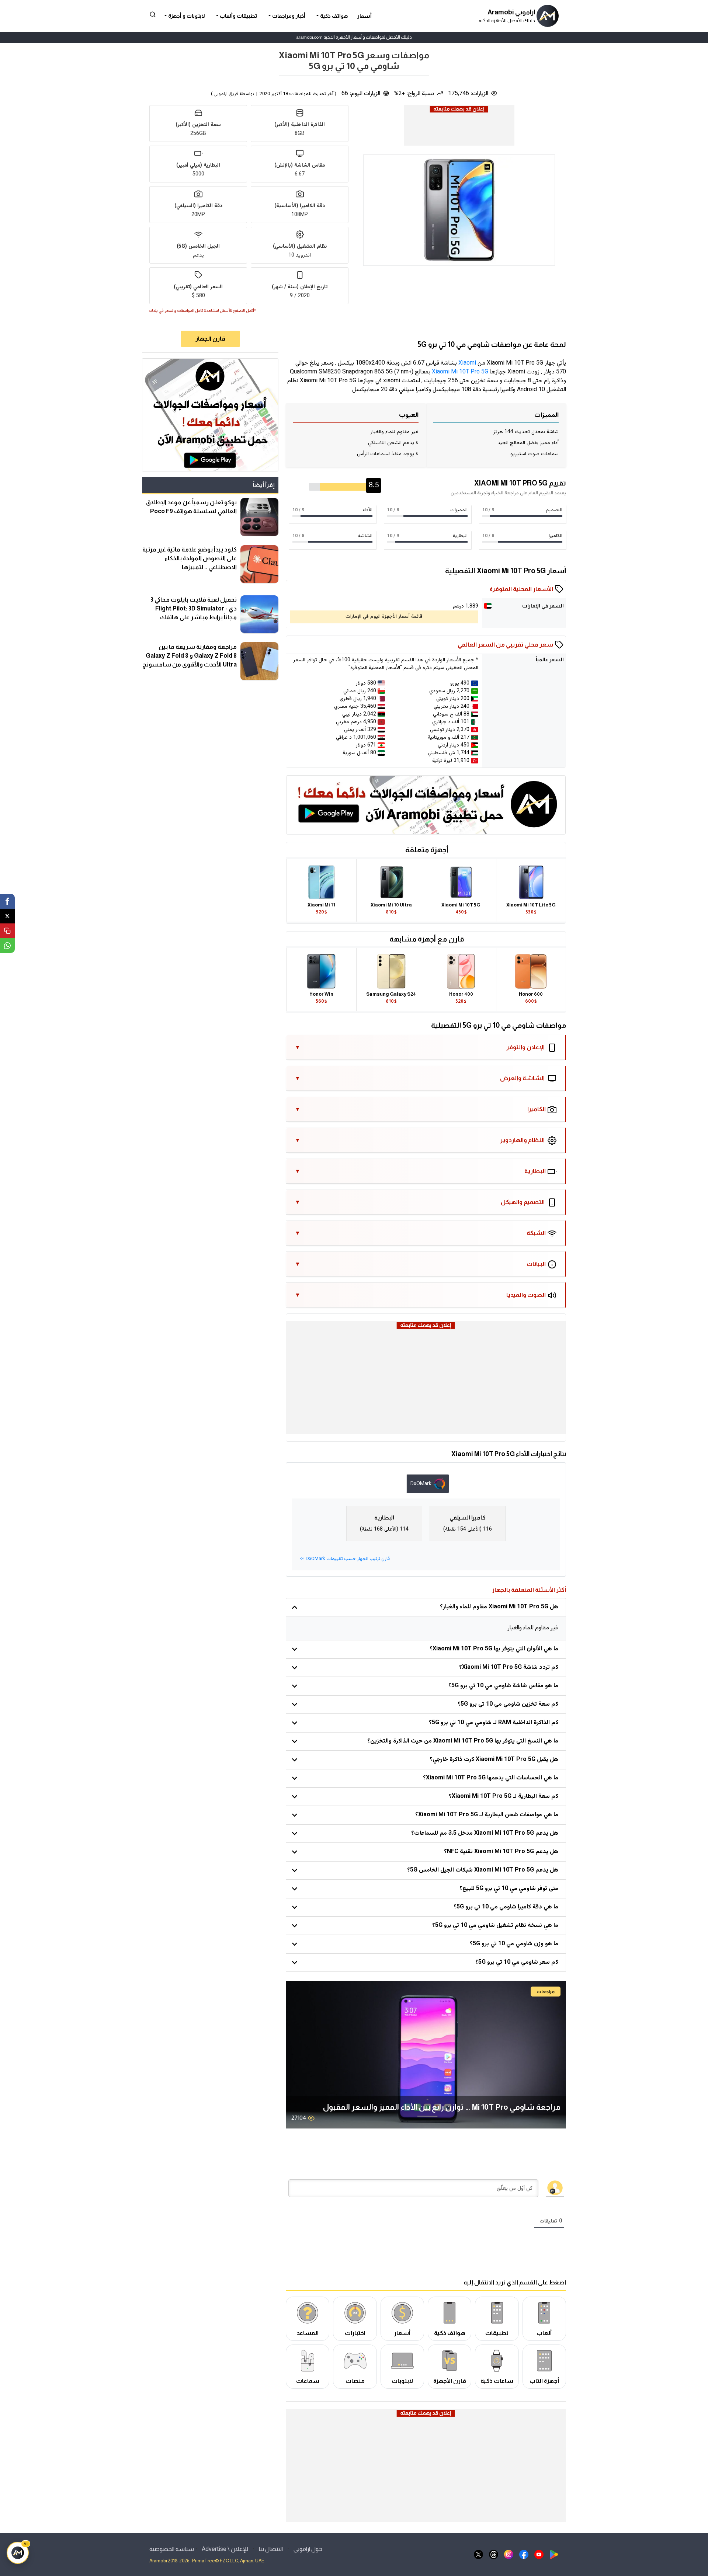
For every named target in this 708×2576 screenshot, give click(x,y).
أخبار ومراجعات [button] (288, 16)
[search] (153, 14)
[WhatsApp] (7, 946)
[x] (478, 2554)
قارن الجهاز (210, 339)
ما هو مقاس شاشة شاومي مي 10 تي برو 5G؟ (503, 1686)
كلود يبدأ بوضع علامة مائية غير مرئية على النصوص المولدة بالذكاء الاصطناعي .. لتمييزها (190, 558)
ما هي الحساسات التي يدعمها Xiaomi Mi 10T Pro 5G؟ (491, 1778)
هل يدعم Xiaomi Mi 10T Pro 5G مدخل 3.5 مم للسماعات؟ (485, 1833)
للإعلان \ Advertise (225, 2549)
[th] (494, 2554)
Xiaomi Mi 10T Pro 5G (460, 372)
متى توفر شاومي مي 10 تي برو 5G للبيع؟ (509, 1889)
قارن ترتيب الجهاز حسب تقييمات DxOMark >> (345, 1559)
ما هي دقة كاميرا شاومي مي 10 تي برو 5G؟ (506, 1907)
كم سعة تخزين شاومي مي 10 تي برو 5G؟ (508, 1704)
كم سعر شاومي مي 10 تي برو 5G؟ (517, 1962)
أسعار (365, 16)
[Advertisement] (459, 131)
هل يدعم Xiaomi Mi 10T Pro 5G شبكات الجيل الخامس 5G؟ (483, 1870)
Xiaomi (467, 363)
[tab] (428, 1484)
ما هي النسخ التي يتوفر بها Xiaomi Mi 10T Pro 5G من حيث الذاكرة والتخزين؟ (463, 1741)
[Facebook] (7, 901)
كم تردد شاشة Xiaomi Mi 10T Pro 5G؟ (509, 1668)
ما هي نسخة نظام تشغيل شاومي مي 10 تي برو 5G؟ (495, 1926)
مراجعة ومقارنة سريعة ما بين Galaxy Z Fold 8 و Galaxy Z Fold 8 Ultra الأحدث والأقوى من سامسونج (190, 655)
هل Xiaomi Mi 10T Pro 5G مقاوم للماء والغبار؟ (499, 1607)
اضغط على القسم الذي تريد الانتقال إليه (515, 2282)
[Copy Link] (7, 931)
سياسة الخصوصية (172, 2549)
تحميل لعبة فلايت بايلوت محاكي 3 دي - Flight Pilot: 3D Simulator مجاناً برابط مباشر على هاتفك (194, 608)
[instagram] (509, 2554)
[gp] (554, 2554)
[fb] (524, 2554)
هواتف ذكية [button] (333, 16)
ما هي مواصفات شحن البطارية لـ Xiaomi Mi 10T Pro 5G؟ (487, 1815)
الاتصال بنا (271, 2549)
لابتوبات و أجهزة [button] (186, 16)
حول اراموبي (308, 2549)
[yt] (539, 2554)
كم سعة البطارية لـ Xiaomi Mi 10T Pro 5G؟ (504, 1797)
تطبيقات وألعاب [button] (238, 16)
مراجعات (546, 1992)
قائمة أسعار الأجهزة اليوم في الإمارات (384, 617)
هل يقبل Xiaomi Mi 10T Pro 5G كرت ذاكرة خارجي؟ (494, 1760)
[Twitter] (7, 916)
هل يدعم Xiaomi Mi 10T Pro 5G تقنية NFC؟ (501, 1852)
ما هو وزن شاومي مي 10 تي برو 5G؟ (514, 1944)
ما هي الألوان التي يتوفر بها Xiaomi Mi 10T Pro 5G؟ (494, 1649)
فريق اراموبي (226, 94)
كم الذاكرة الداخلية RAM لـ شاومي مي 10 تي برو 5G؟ (494, 1723)
